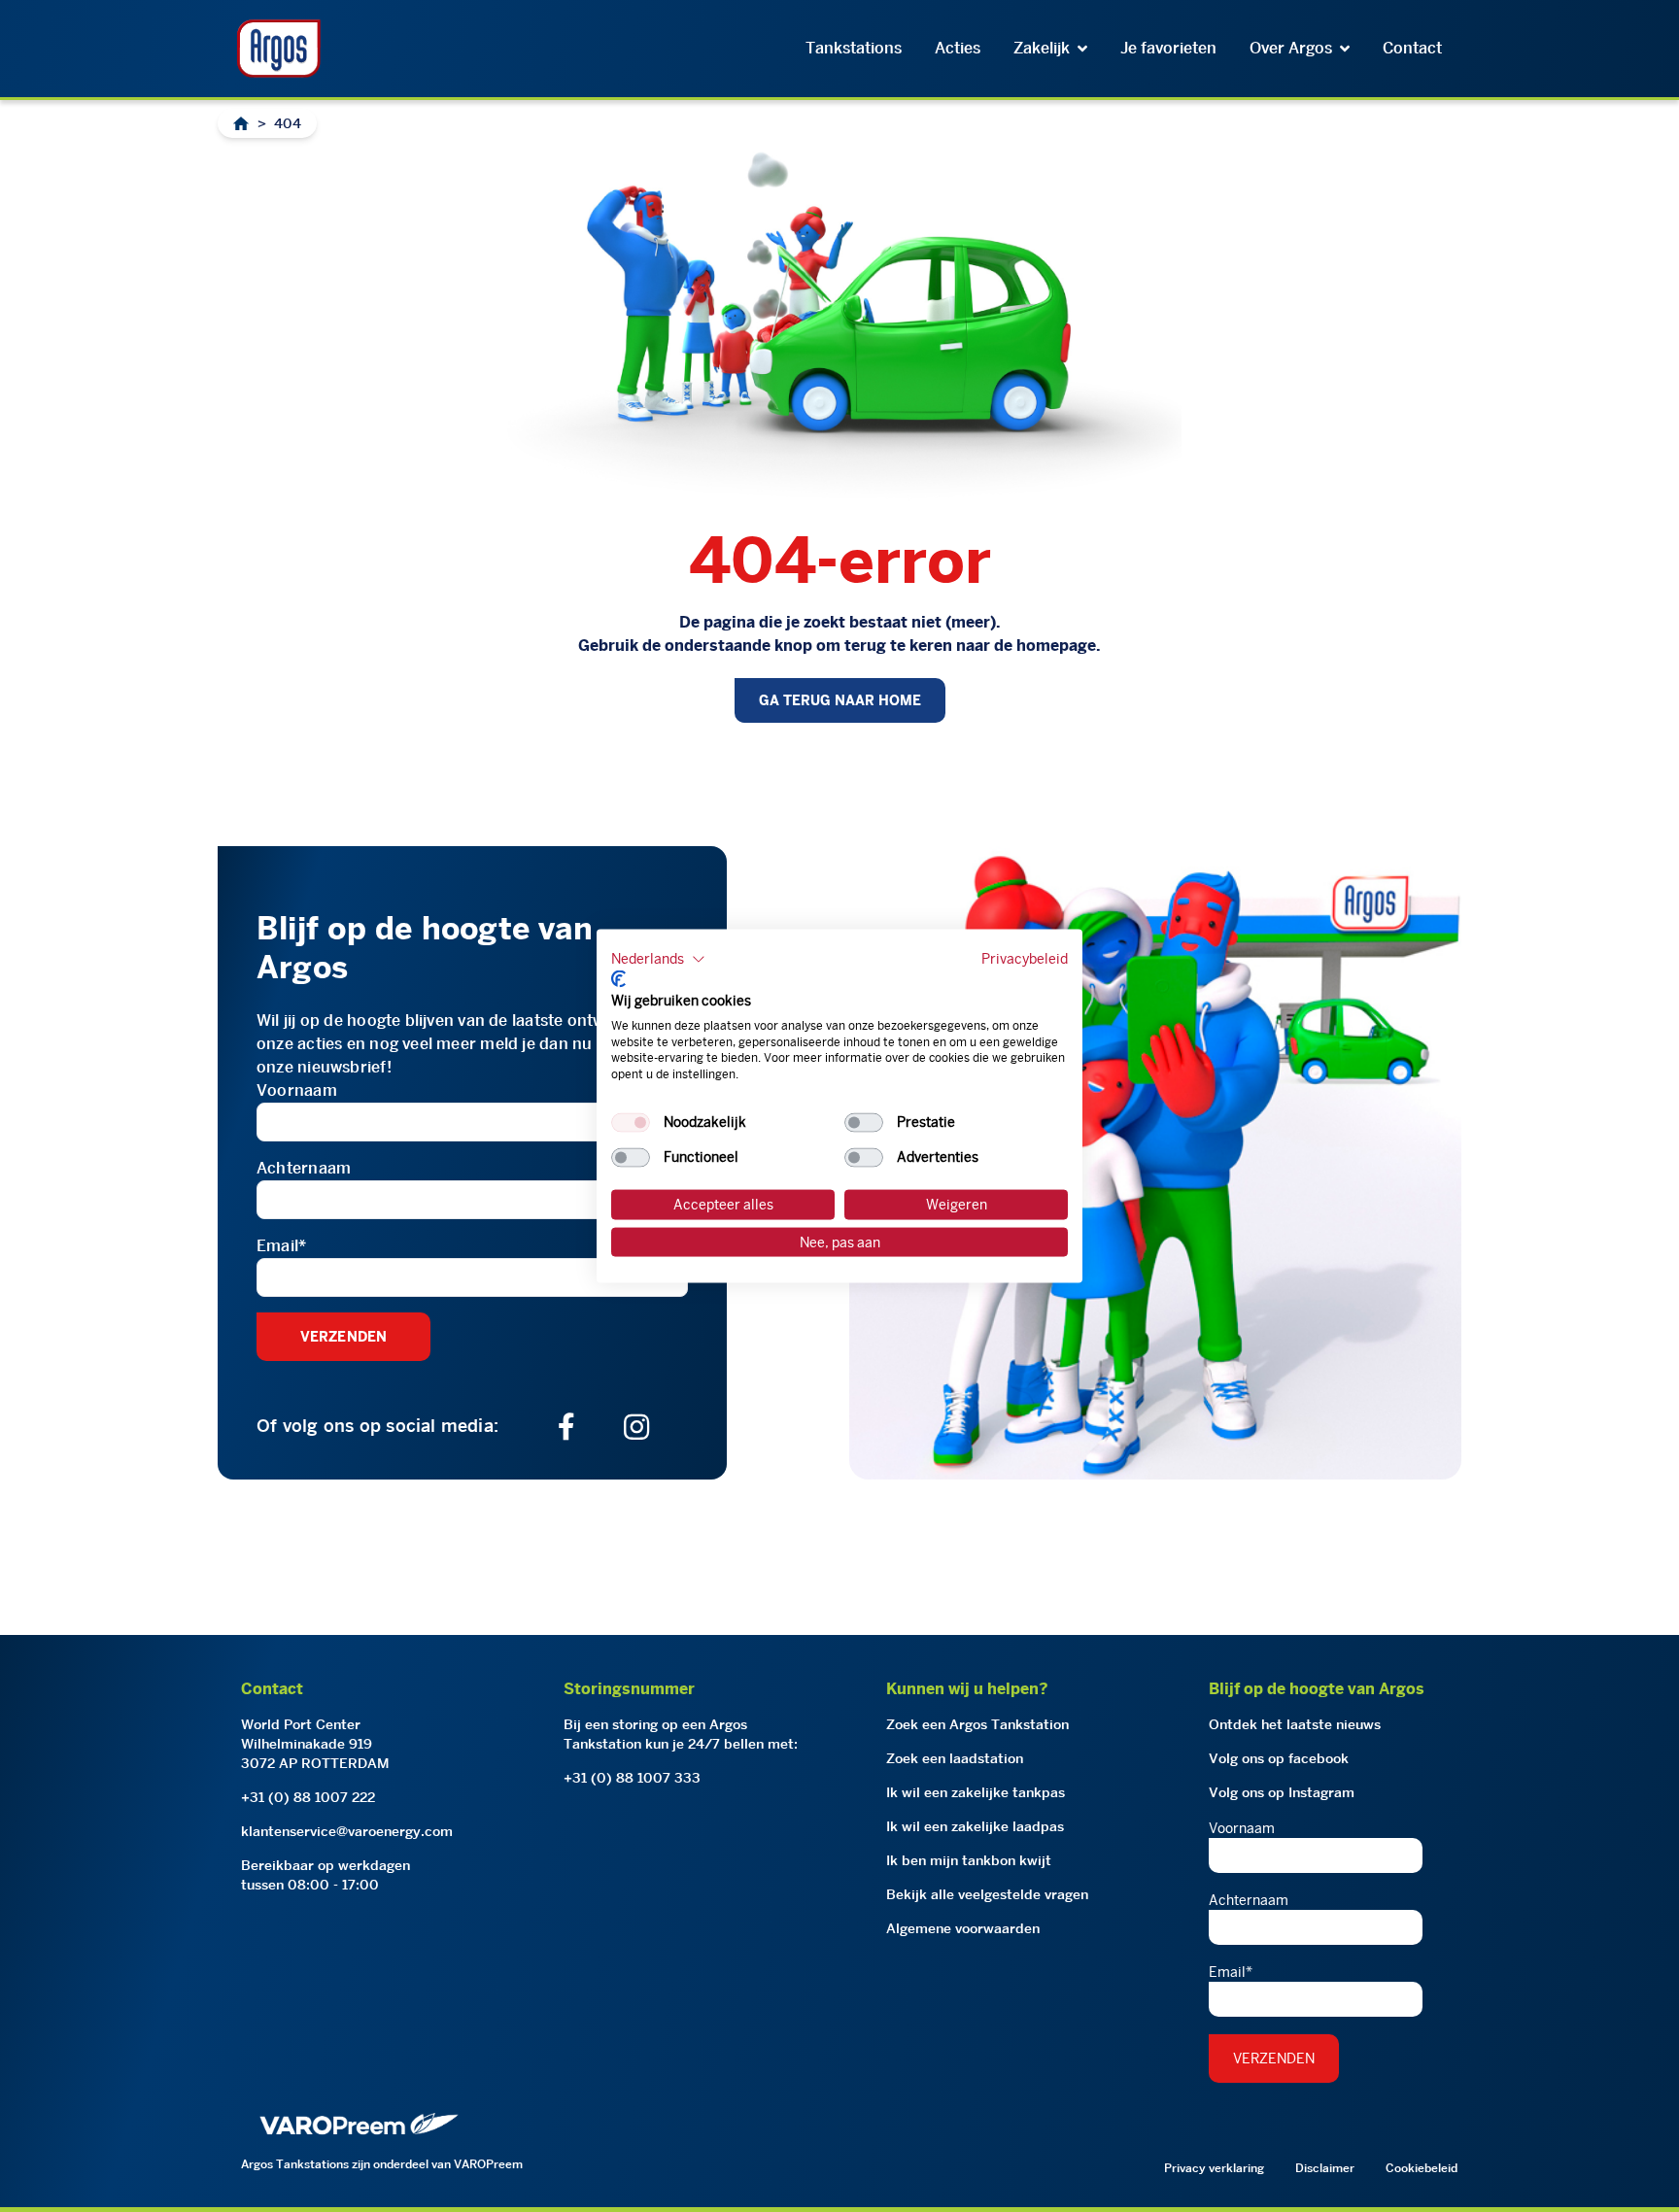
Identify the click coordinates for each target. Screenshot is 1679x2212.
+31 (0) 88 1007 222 (308, 1797)
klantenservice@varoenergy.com (347, 1831)
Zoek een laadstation (955, 1758)
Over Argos (1291, 48)
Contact (1412, 48)
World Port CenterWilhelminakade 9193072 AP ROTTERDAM (315, 1744)
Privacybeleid (1025, 958)
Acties (958, 48)
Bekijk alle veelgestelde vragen (987, 1894)
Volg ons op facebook (1279, 1758)
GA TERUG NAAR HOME (840, 700)
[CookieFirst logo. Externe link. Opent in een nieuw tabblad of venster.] (618, 979)
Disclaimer (1325, 2168)
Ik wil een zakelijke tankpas (976, 1792)
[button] (658, 959)
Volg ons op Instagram (1282, 1792)
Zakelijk (1042, 48)
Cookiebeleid (1422, 2168)
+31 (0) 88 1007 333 (632, 1778)
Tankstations (854, 48)
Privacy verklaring (1214, 2168)
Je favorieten (1168, 48)
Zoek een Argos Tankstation (977, 1724)
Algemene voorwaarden (963, 1928)
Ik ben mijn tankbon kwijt (969, 1860)
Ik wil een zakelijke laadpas (975, 1826)
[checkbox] (631, 1123)
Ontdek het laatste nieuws (1295, 1724)
